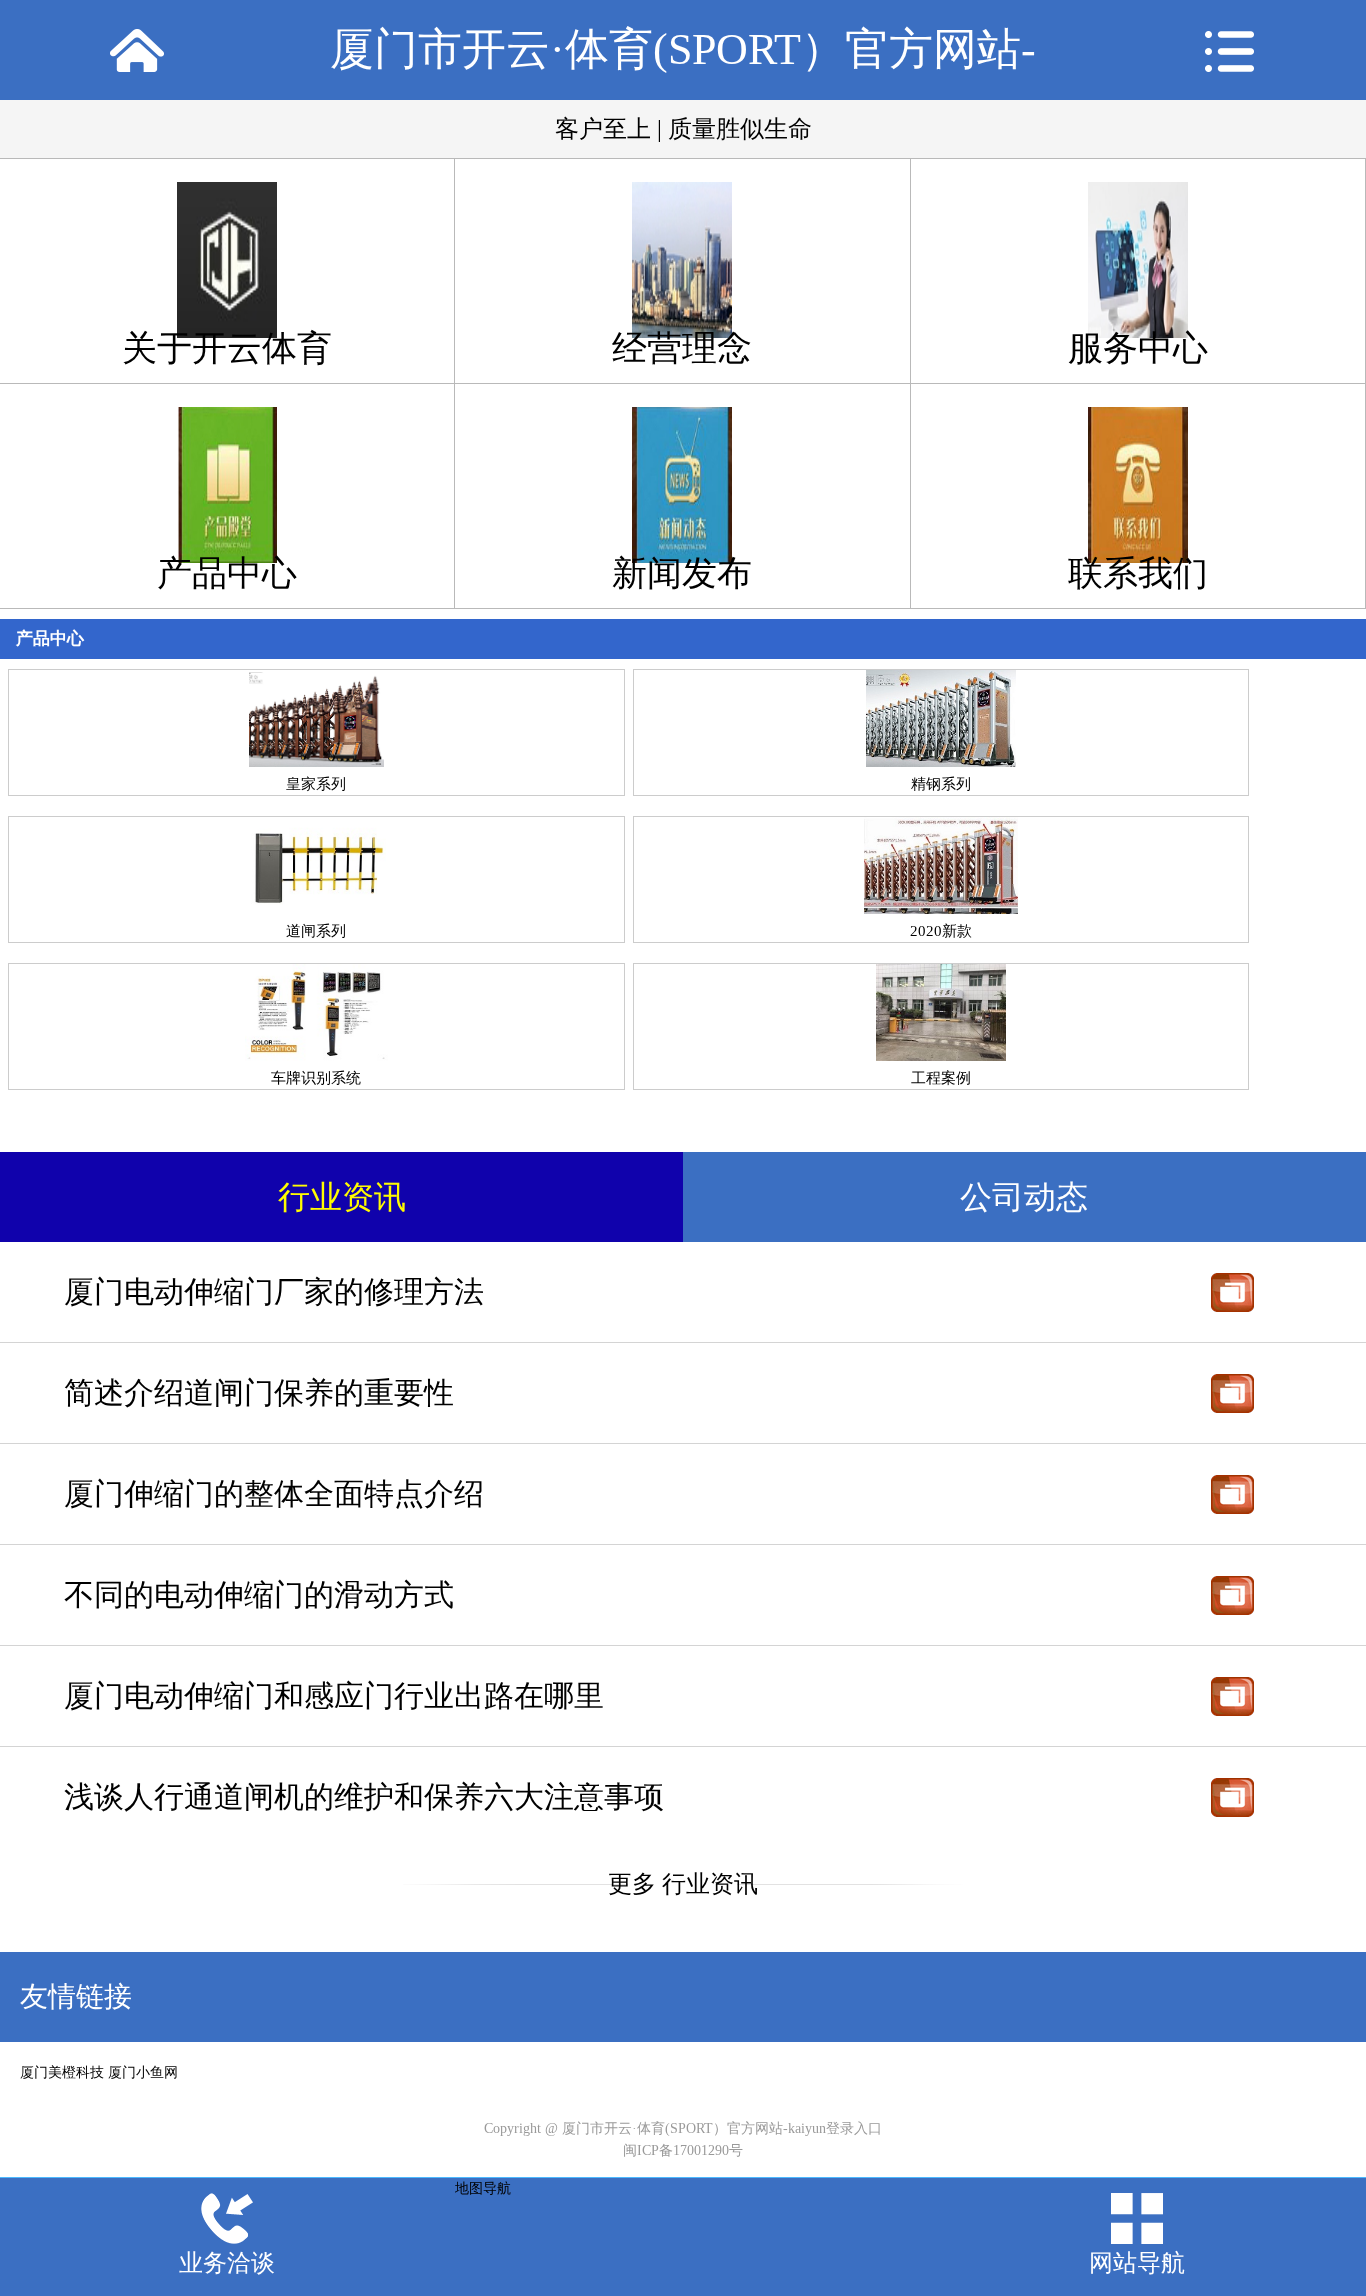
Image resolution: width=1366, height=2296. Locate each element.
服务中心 (1138, 348)
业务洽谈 (227, 2263)
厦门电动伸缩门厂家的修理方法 (274, 1291)
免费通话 (1232, 1292)
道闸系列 (316, 930)
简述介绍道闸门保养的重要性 (259, 1392)
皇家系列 (316, 783)
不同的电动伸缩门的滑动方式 (259, 1594)
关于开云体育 (227, 348)
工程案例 (941, 1077)
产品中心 (227, 573)
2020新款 (941, 930)
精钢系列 (941, 783)
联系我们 (1138, 573)
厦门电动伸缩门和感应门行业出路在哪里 (334, 1695)
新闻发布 (682, 573)
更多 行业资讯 (683, 1884)
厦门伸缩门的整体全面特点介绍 (274, 1493)
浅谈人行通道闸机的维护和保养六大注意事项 (364, 1796)
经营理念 (682, 348)
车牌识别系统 (316, 1077)
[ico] (136, 50)
